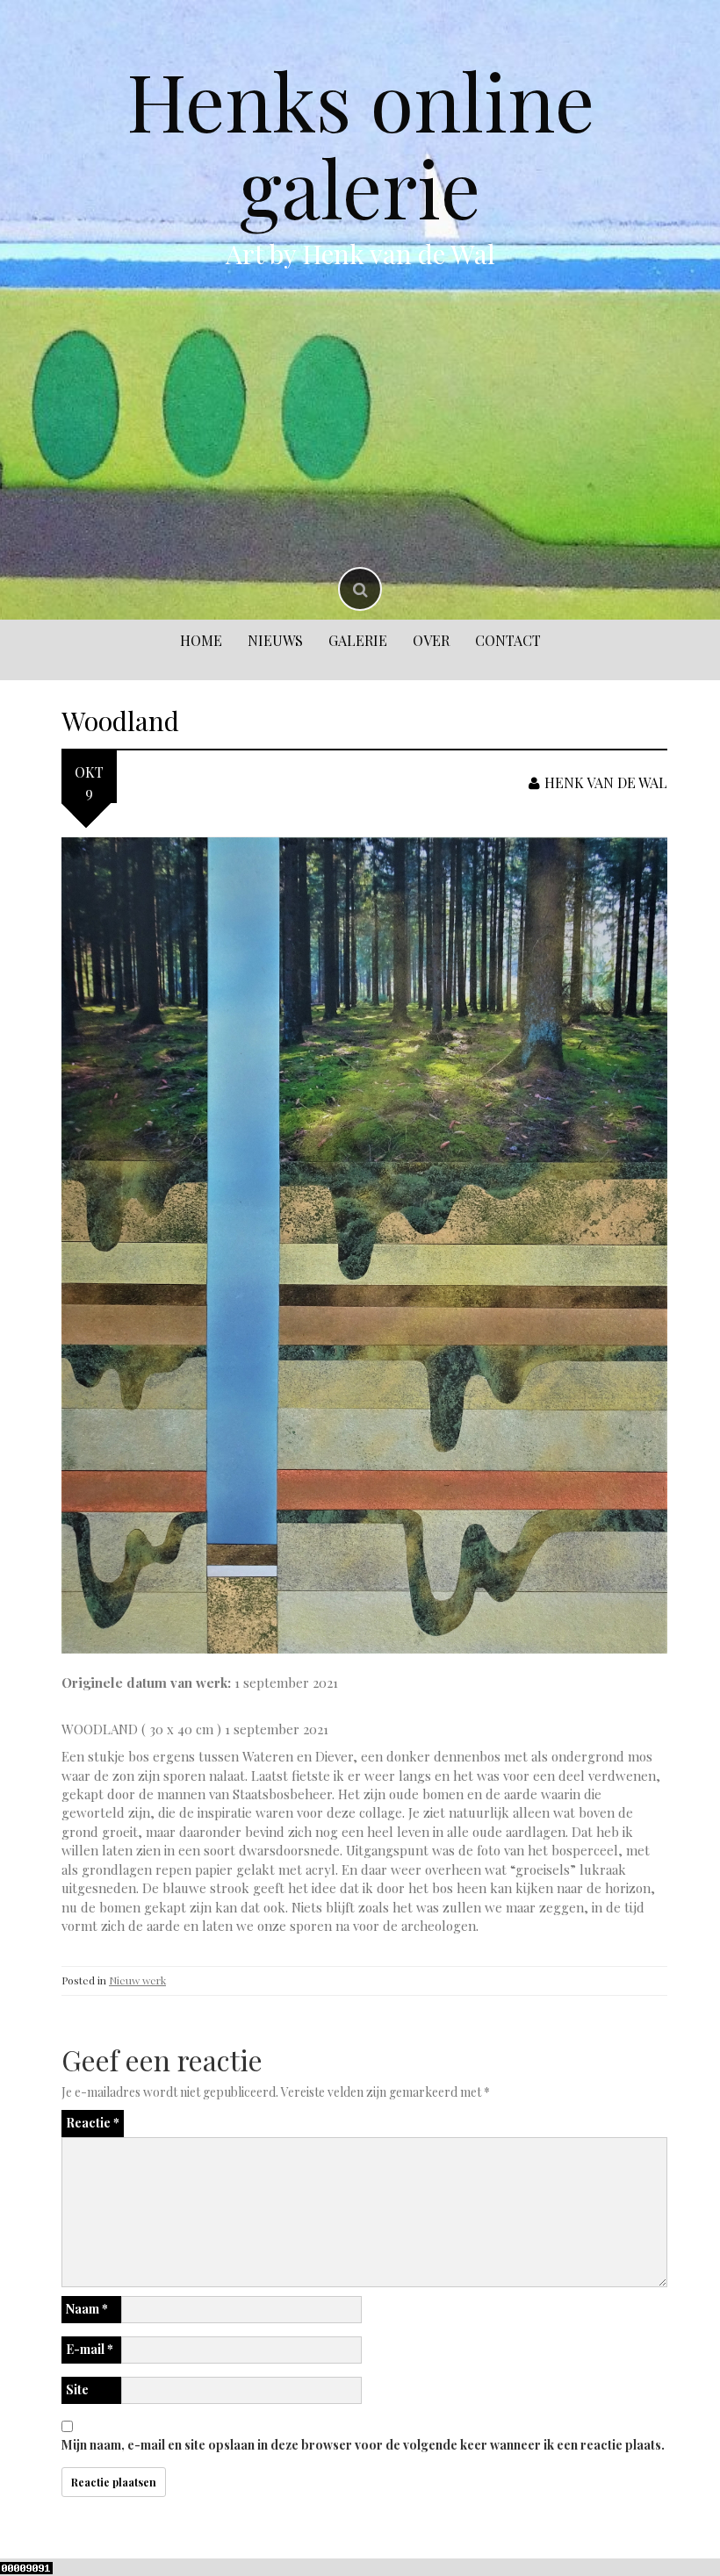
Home (201, 640)
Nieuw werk (137, 1980)
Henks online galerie (360, 144)
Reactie (93, 2123)
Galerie (358, 640)
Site (77, 2389)
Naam (87, 2309)
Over (431, 640)
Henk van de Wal (606, 782)
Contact (508, 640)
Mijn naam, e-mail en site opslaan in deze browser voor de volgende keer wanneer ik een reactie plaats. (363, 2445)
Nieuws (275, 640)
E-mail (90, 2349)
